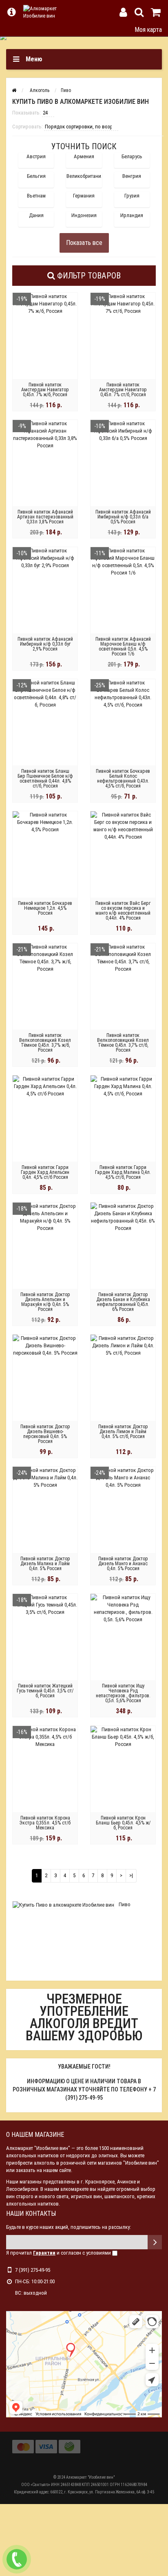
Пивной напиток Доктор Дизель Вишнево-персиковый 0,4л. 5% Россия (45, 1434)
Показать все (84, 243)
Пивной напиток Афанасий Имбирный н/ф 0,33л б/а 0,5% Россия (123, 517)
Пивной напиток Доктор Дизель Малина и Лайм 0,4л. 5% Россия (45, 1564)
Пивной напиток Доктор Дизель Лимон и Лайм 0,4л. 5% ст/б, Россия (123, 1432)
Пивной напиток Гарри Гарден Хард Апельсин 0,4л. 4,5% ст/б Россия (45, 1172)
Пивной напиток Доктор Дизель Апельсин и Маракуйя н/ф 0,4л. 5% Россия (45, 1302)
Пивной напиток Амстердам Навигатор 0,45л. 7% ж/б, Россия (45, 390)
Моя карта (148, 30)
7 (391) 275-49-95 (33, 2270)
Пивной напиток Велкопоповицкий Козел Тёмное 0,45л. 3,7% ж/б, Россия (45, 1043)
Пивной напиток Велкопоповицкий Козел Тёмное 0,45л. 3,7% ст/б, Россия (123, 1043)
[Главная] (14, 90)
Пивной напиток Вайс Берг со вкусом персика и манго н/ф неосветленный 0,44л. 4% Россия (123, 911)
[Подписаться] (155, 2242)
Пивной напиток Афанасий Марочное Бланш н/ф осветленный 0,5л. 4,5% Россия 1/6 (123, 646)
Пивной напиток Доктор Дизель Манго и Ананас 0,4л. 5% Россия (123, 1564)
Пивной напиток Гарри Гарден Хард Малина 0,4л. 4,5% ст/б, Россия (123, 1172)
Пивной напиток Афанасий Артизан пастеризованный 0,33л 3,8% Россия (45, 517)
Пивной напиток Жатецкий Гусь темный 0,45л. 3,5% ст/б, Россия (45, 1691)
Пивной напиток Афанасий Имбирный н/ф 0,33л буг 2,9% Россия (45, 644)
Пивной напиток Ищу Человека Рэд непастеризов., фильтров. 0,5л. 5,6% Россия (123, 1693)
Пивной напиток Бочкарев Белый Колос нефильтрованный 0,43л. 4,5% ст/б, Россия (123, 779)
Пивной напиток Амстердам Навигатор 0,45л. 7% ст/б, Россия (123, 390)
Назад (11, 29)
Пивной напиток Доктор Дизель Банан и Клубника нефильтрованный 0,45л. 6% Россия (123, 1302)
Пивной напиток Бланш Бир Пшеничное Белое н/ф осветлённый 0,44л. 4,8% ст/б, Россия (45, 779)
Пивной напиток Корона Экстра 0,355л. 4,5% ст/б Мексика (45, 1823)
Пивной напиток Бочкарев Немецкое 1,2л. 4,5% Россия (45, 908)
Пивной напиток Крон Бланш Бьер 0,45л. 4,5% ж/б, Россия (123, 1823)
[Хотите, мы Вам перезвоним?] (17, 2559)
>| (131, 1875)
